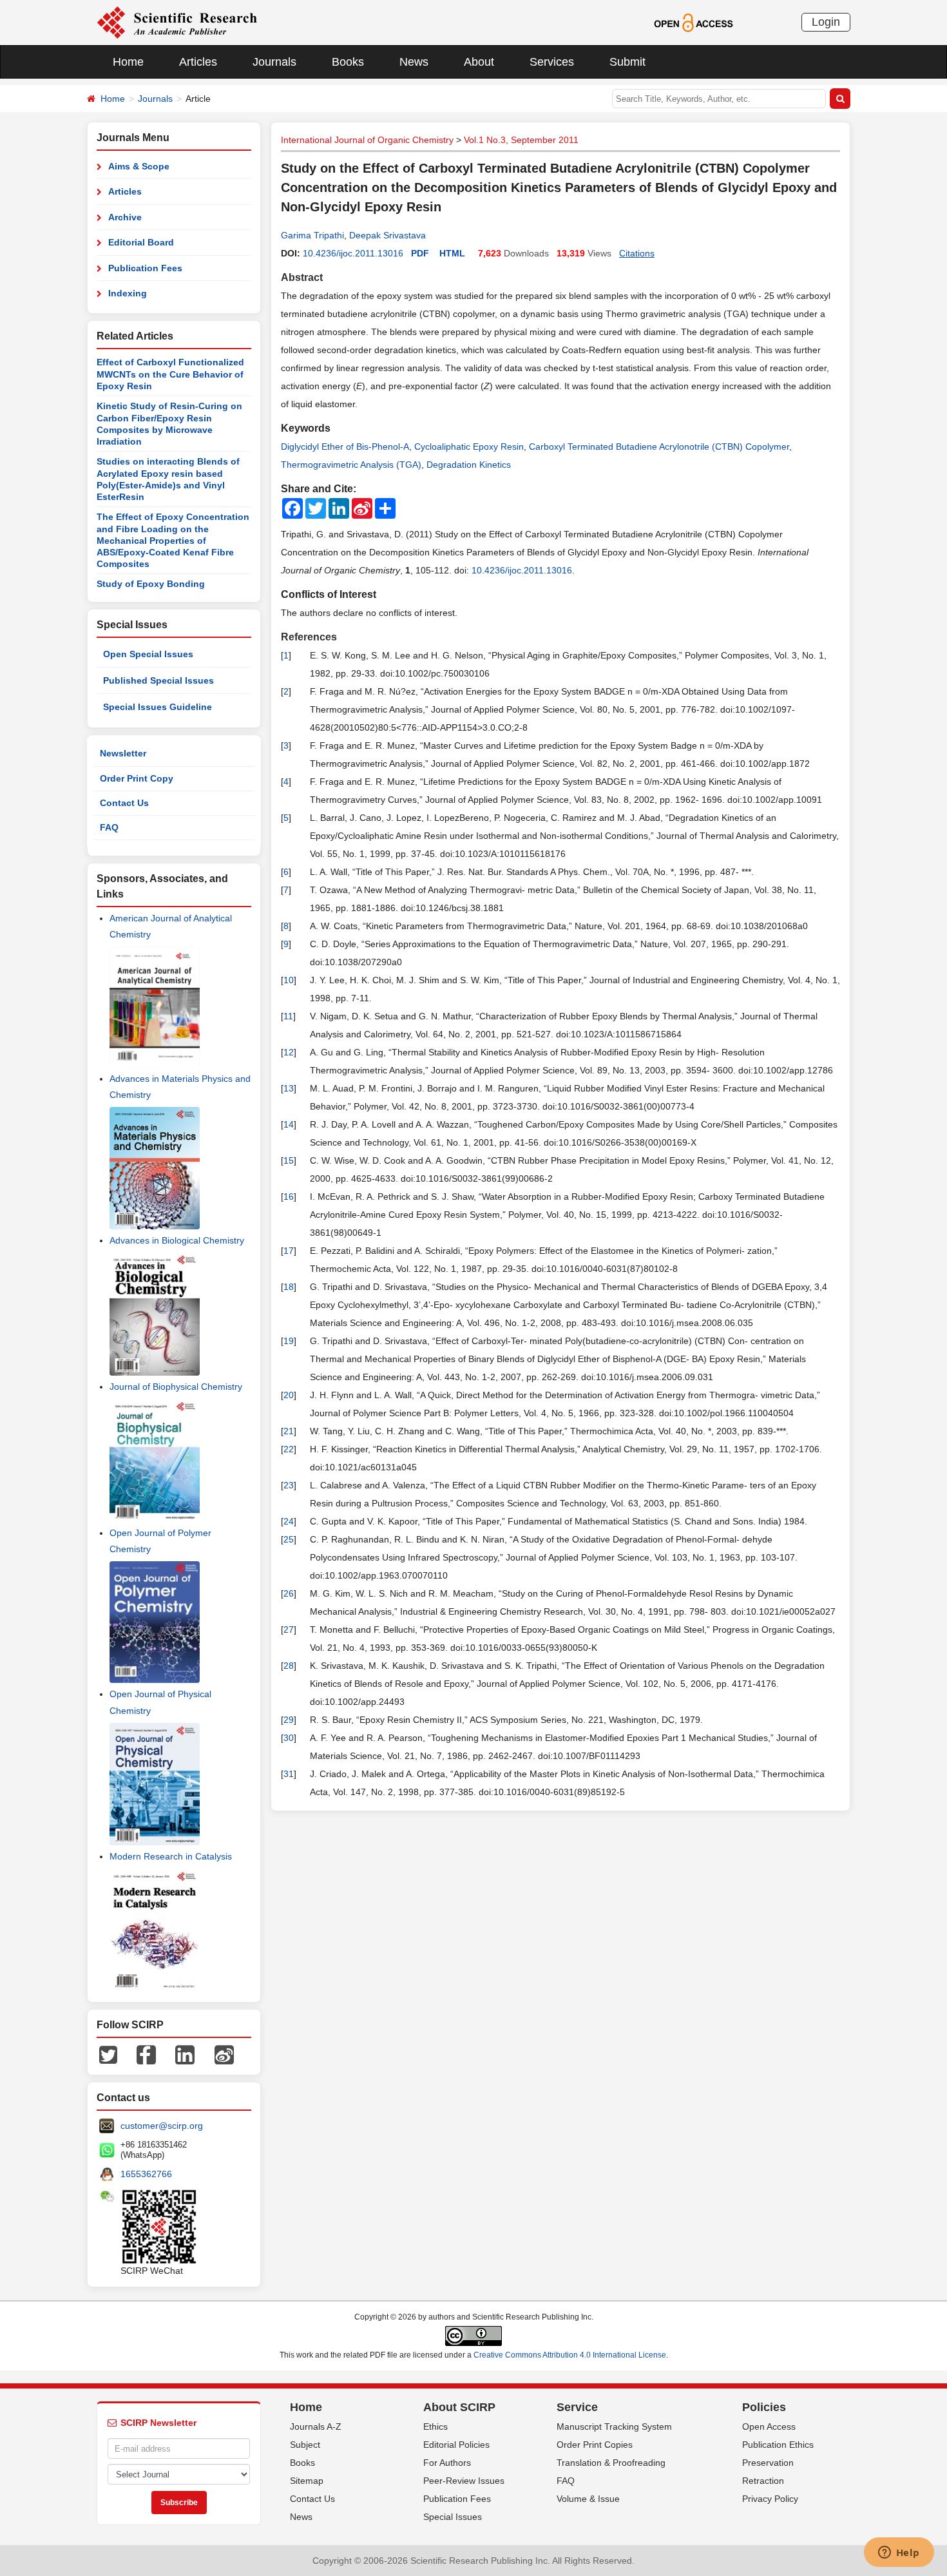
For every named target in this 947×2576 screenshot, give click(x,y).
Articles (198, 62)
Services (552, 62)
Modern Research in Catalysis (171, 1856)
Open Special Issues (148, 654)
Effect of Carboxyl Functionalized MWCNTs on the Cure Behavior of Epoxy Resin (170, 374)
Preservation (768, 2463)
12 (289, 1052)
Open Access (769, 2427)
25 (289, 1539)
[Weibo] (224, 2054)
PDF (420, 253)
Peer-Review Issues (464, 2481)
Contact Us (124, 803)
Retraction (763, 2481)
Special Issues (453, 2517)
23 (289, 1485)
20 (289, 1395)
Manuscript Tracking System (614, 2427)
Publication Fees (145, 268)
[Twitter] (108, 2054)
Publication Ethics (778, 2445)
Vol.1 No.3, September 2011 (521, 140)
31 (289, 1774)
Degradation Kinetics (469, 465)
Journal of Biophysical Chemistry (176, 1387)
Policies (764, 2407)
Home (128, 62)
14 (289, 1124)
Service (577, 2407)
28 (289, 1666)
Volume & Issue (588, 2499)
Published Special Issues (158, 680)
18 (289, 1287)
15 (289, 1160)
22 (289, 1449)
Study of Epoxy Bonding (151, 584)
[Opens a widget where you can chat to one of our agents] (899, 2553)
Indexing (128, 293)
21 (289, 1431)
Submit (627, 62)
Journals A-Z (316, 2427)
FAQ (109, 827)
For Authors (447, 2463)
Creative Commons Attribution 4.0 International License (570, 2355)
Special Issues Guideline (158, 707)
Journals (274, 62)
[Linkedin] (185, 2054)
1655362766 (146, 2174)
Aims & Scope (139, 166)
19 (289, 1341)
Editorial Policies (456, 2445)
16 (289, 1197)
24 (289, 1521)
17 (289, 1251)
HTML (452, 253)
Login (826, 22)
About (479, 62)
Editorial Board (141, 242)
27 (289, 1629)
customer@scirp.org (162, 2126)
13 (289, 1088)
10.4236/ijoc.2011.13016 (353, 253)
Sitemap (307, 2481)
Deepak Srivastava (387, 235)
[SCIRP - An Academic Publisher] (177, 22)
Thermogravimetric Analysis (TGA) (351, 465)
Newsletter (123, 753)
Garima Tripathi (312, 235)
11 (288, 1016)
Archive (125, 217)
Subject (305, 2445)
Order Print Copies (595, 2445)
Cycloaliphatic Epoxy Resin (469, 447)
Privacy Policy (770, 2499)
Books (348, 62)
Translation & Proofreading (611, 2463)
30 (289, 1738)
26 (289, 1593)
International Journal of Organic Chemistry (367, 140)
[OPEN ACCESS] (694, 22)
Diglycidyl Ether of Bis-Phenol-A (345, 447)
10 (289, 980)
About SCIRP (459, 2407)
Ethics (435, 2427)
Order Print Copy (137, 778)
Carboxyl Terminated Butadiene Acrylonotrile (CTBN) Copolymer (659, 447)
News (414, 62)
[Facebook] (146, 2054)
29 (289, 1720)
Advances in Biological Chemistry (177, 1240)
